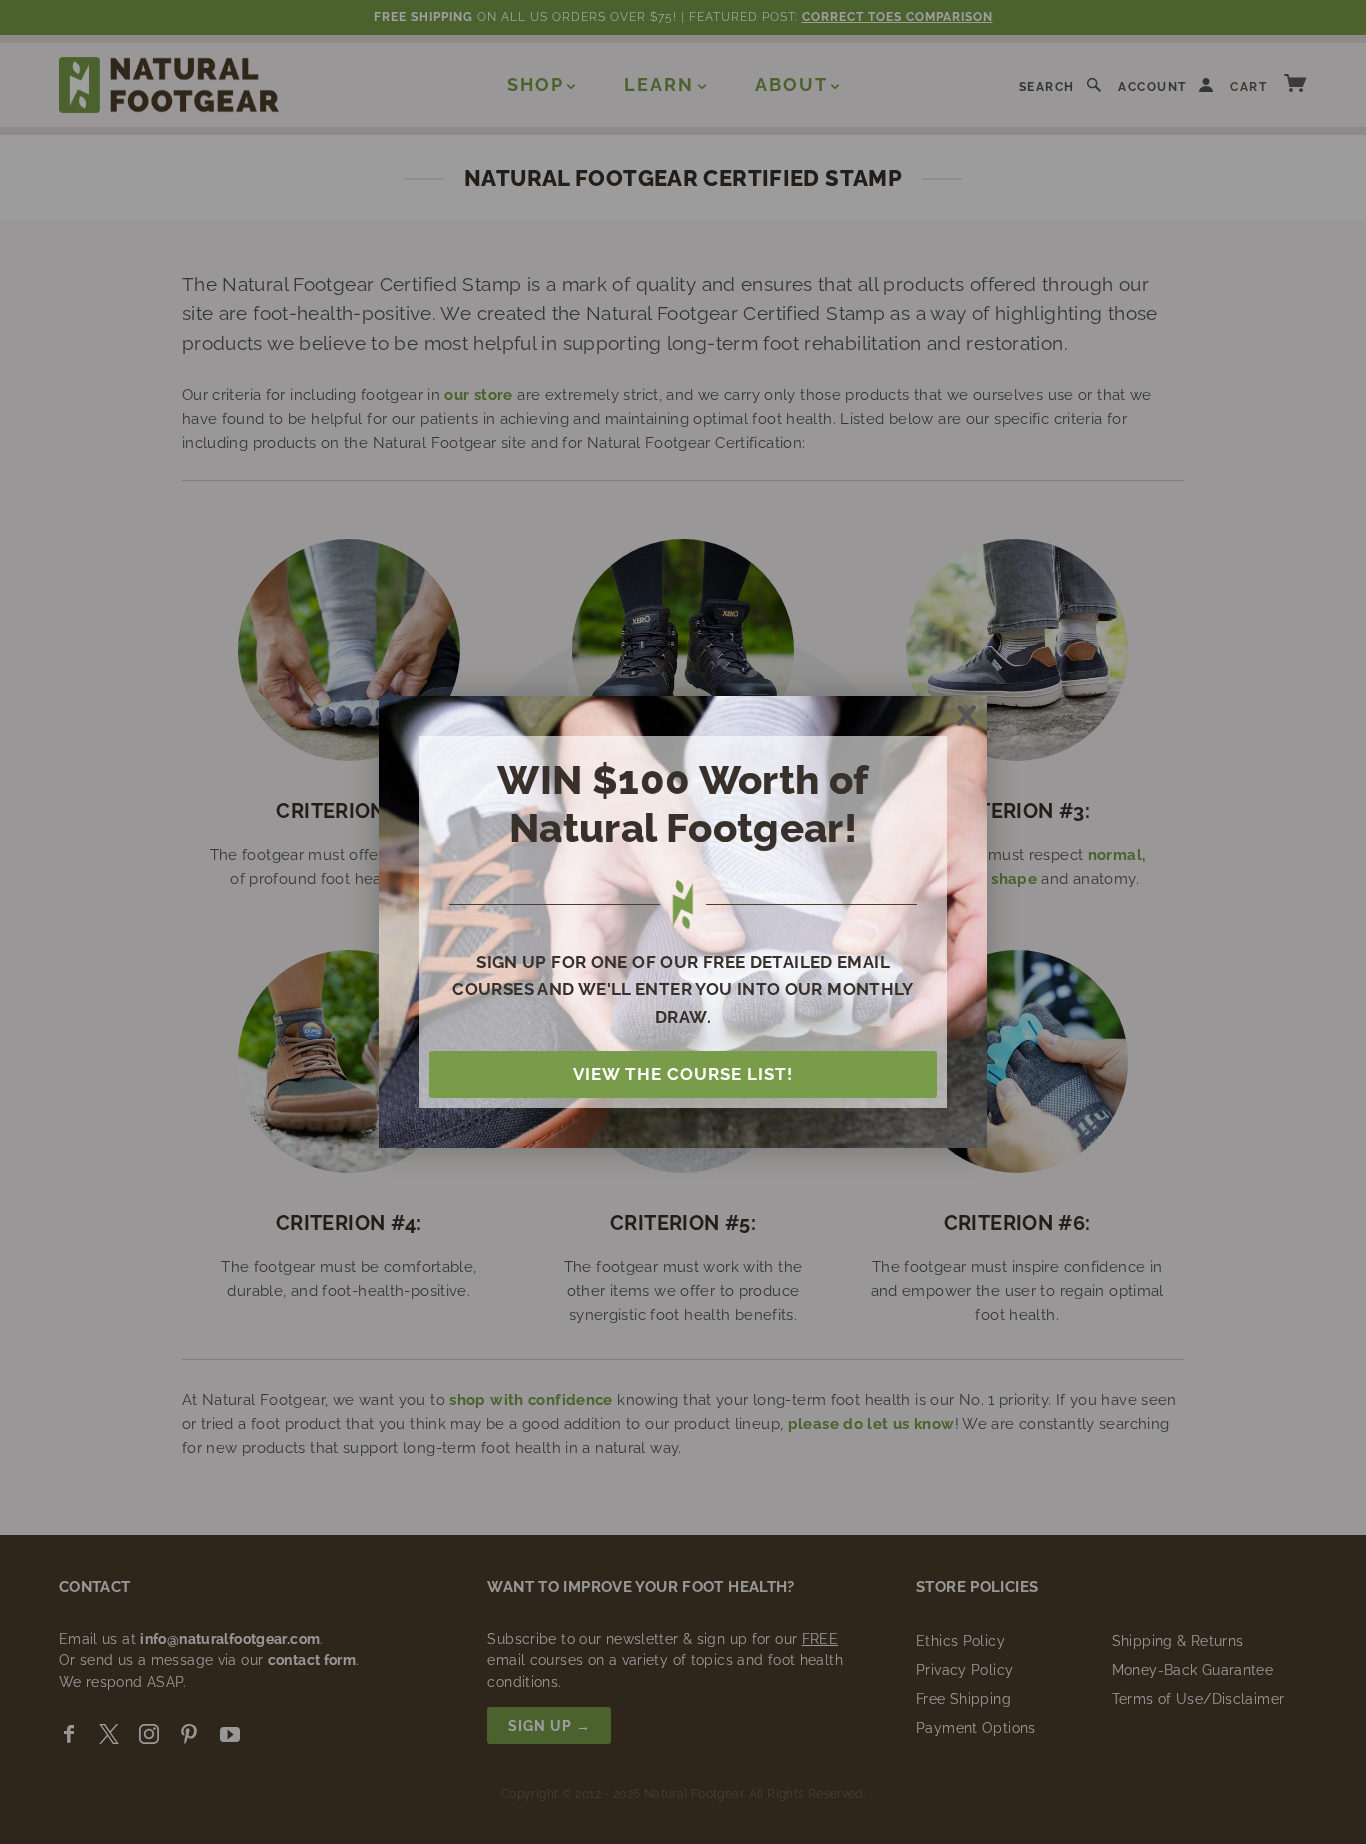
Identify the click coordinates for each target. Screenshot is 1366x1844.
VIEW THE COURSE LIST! (683, 1074)
